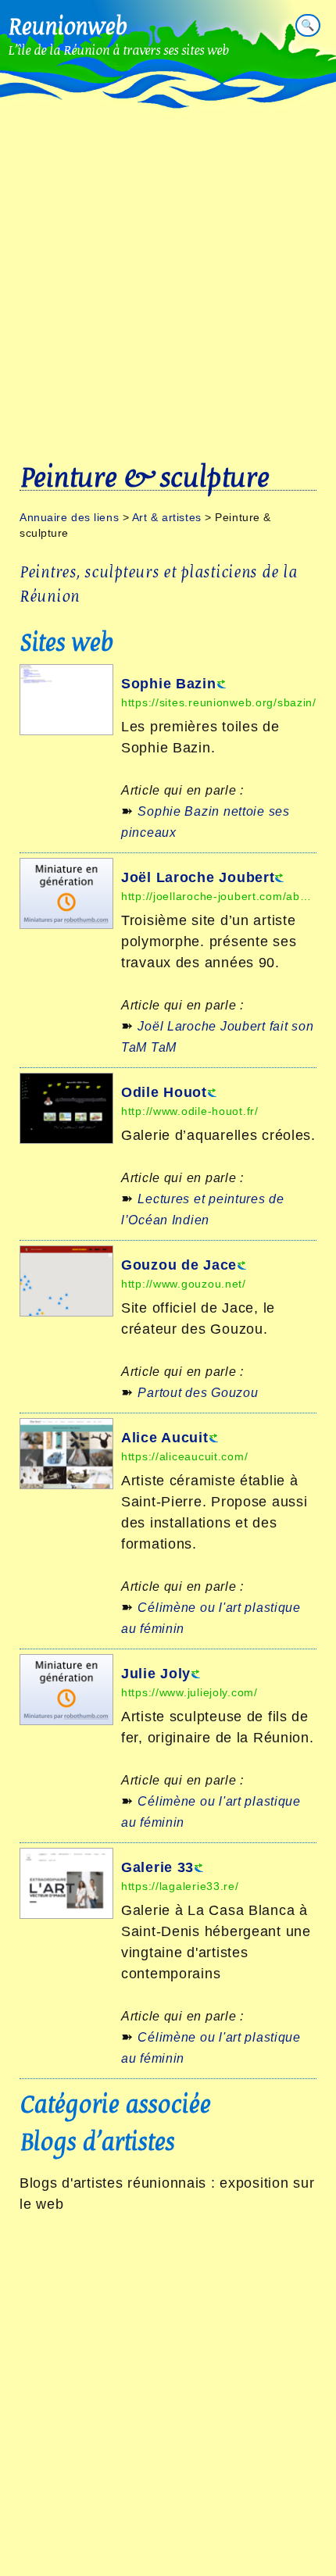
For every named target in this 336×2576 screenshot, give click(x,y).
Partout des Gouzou (198, 1393)
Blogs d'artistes (97, 2141)
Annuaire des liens (69, 517)
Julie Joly (156, 1674)
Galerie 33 (157, 1867)
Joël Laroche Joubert (198, 877)
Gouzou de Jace (179, 1265)
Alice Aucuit (165, 1438)
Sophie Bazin (169, 684)
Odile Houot (164, 1092)
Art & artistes (167, 517)
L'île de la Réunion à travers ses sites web (118, 50)
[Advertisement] (168, 254)
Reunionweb (67, 26)
